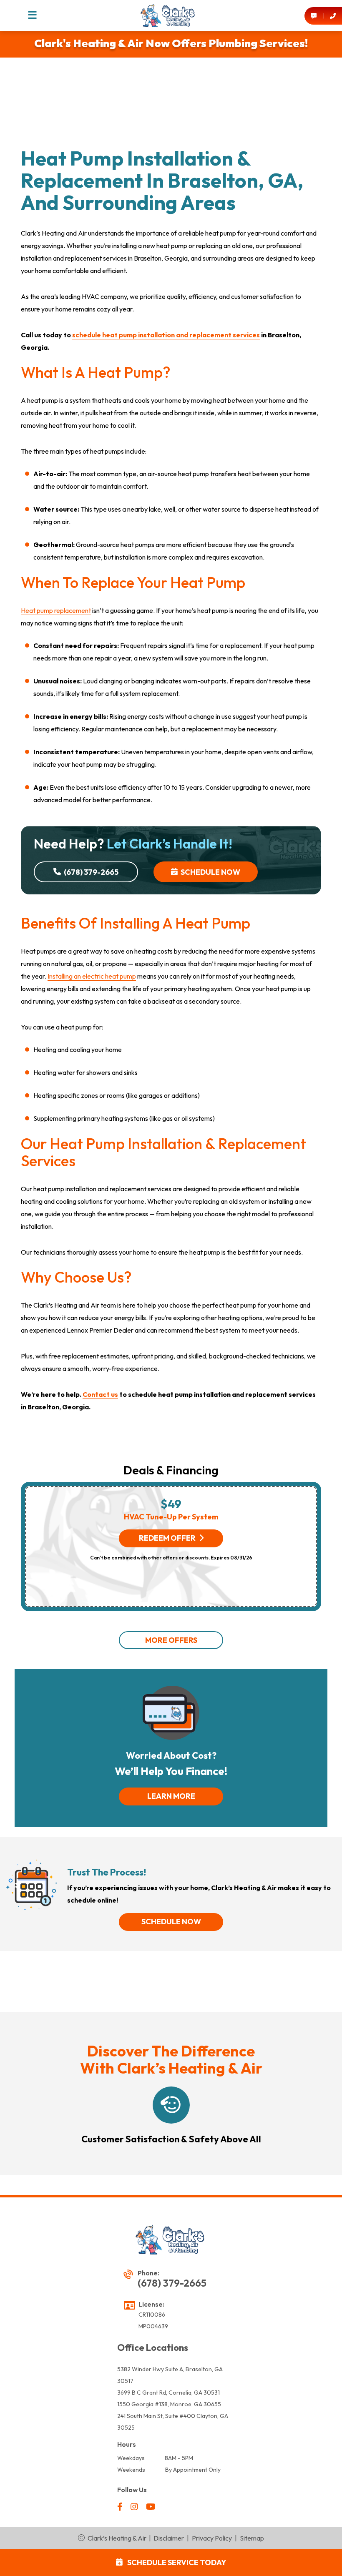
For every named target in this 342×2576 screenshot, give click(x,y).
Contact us (100, 1394)
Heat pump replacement (56, 610)
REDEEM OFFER (167, 1538)
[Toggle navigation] (32, 16)
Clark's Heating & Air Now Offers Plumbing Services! (171, 43)
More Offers (171, 1640)
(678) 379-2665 (91, 872)
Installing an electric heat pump (92, 976)
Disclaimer (169, 2538)
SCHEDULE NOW (171, 1922)
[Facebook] (121, 2507)
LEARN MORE (171, 1796)
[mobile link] (314, 16)
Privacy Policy (212, 2538)
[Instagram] (135, 2507)
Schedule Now (210, 872)
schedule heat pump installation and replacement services (166, 335)
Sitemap (252, 2538)
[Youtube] (151, 2507)
